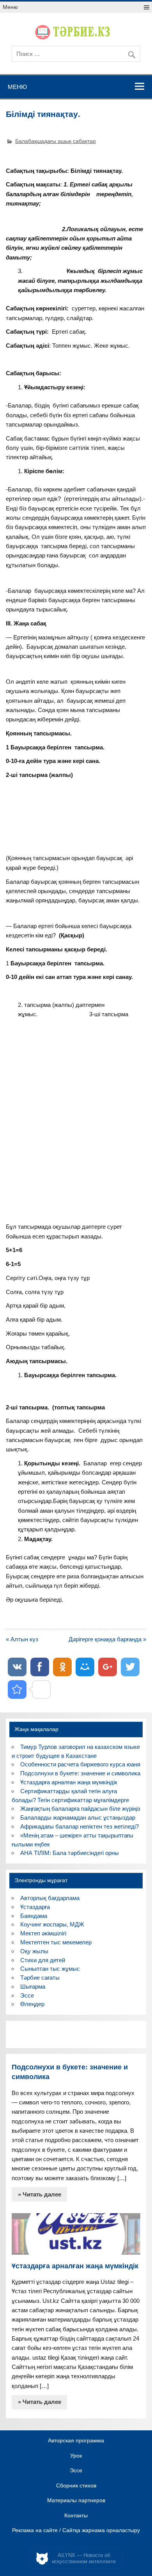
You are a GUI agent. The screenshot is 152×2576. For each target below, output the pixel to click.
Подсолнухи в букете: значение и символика (80, 1773)
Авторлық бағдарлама (50, 1898)
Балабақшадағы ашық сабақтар (56, 141)
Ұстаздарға (35, 1907)
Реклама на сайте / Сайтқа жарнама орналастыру (76, 2531)
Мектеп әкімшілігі (43, 1933)
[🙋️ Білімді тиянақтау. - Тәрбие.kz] (17, 1689)
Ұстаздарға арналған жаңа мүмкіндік (69, 1782)
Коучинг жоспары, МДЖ (52, 1924)
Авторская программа (76, 2441)
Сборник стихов (76, 2486)
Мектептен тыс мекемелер (56, 1942)
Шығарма (33, 1986)
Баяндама (34, 1916)
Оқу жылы (34, 1951)
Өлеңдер (32, 2004)
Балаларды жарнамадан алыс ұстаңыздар (78, 1817)
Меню (10, 7)
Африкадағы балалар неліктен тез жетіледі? (80, 1826)
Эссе (27, 1995)
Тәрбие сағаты (40, 1978)
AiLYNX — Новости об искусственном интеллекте (84, 2558)
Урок (76, 2456)
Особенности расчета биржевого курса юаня (80, 1764)
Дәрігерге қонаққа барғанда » (107, 1639)
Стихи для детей (43, 1960)
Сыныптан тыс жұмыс (50, 1969)
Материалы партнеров (76, 2501)
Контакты (76, 2516)
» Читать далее (40, 2194)
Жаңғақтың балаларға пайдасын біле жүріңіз (80, 1809)
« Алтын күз (22, 1639)
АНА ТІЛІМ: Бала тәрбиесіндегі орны (70, 1853)
